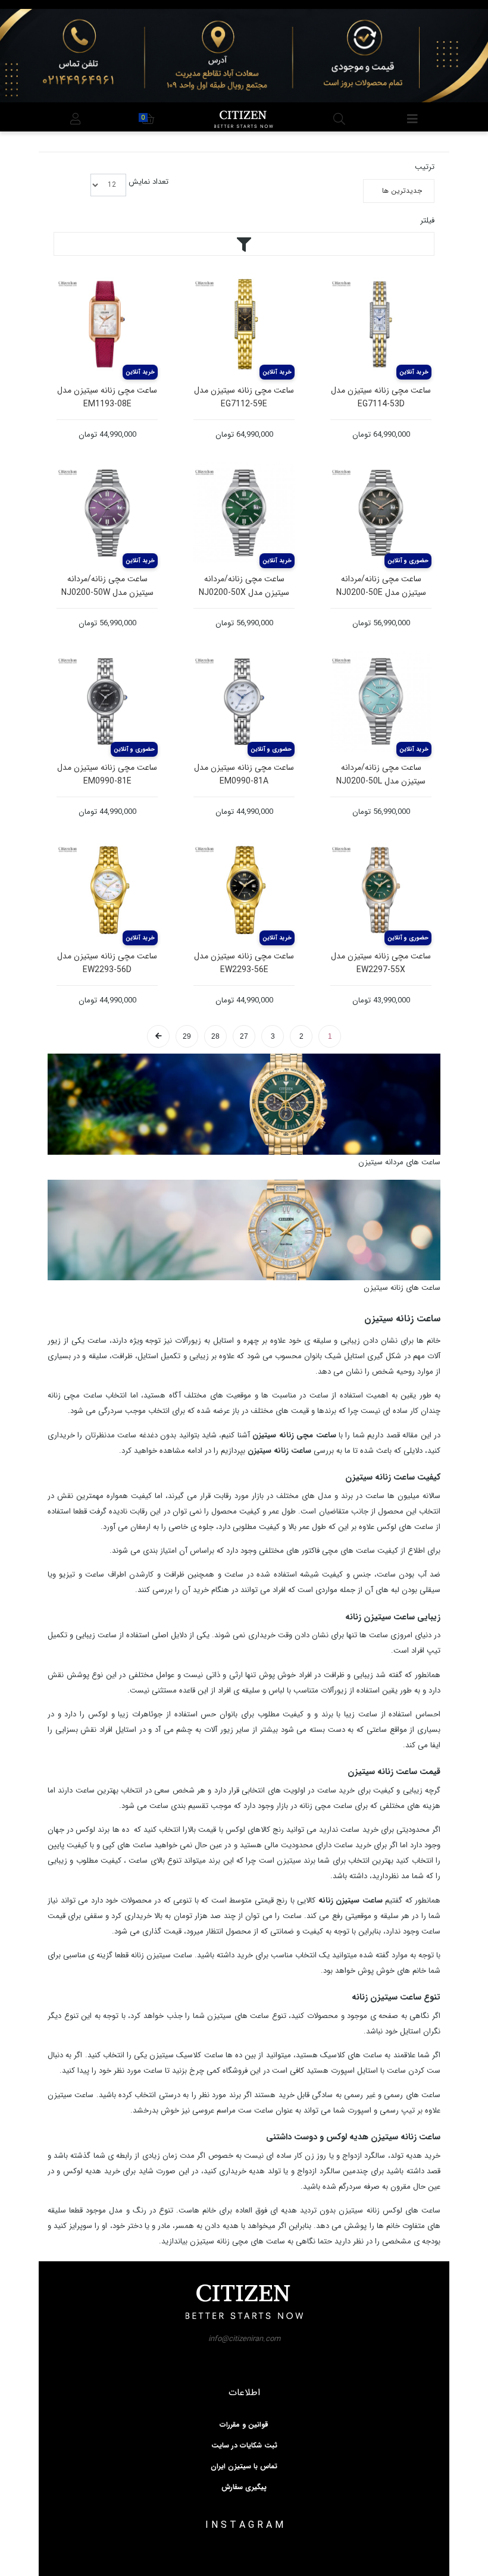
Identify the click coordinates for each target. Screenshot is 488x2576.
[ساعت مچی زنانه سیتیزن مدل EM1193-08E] (107, 324)
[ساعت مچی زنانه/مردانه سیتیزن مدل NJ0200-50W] (107, 513)
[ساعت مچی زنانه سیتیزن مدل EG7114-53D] (381, 324)
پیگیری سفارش (244, 2487)
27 (244, 1036)
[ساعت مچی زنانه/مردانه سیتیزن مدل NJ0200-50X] (244, 513)
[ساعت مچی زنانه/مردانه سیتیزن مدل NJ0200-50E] (381, 513)
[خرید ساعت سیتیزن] (244, 1104)
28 (215, 1036)
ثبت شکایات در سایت (244, 2446)
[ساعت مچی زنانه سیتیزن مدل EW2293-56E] (244, 890)
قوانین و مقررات (244, 2425)
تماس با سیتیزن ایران (244, 2467)
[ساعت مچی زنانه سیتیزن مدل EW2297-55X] (381, 890)
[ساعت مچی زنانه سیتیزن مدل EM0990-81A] (244, 701)
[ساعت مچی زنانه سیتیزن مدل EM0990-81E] (107, 701)
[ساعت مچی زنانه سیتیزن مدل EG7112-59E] (244, 324)
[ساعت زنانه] (244, 1229)
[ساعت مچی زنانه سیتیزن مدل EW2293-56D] (107, 890)
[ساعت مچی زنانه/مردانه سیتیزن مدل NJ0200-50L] (381, 701)
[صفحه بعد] (158, 1036)
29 (187, 1036)
